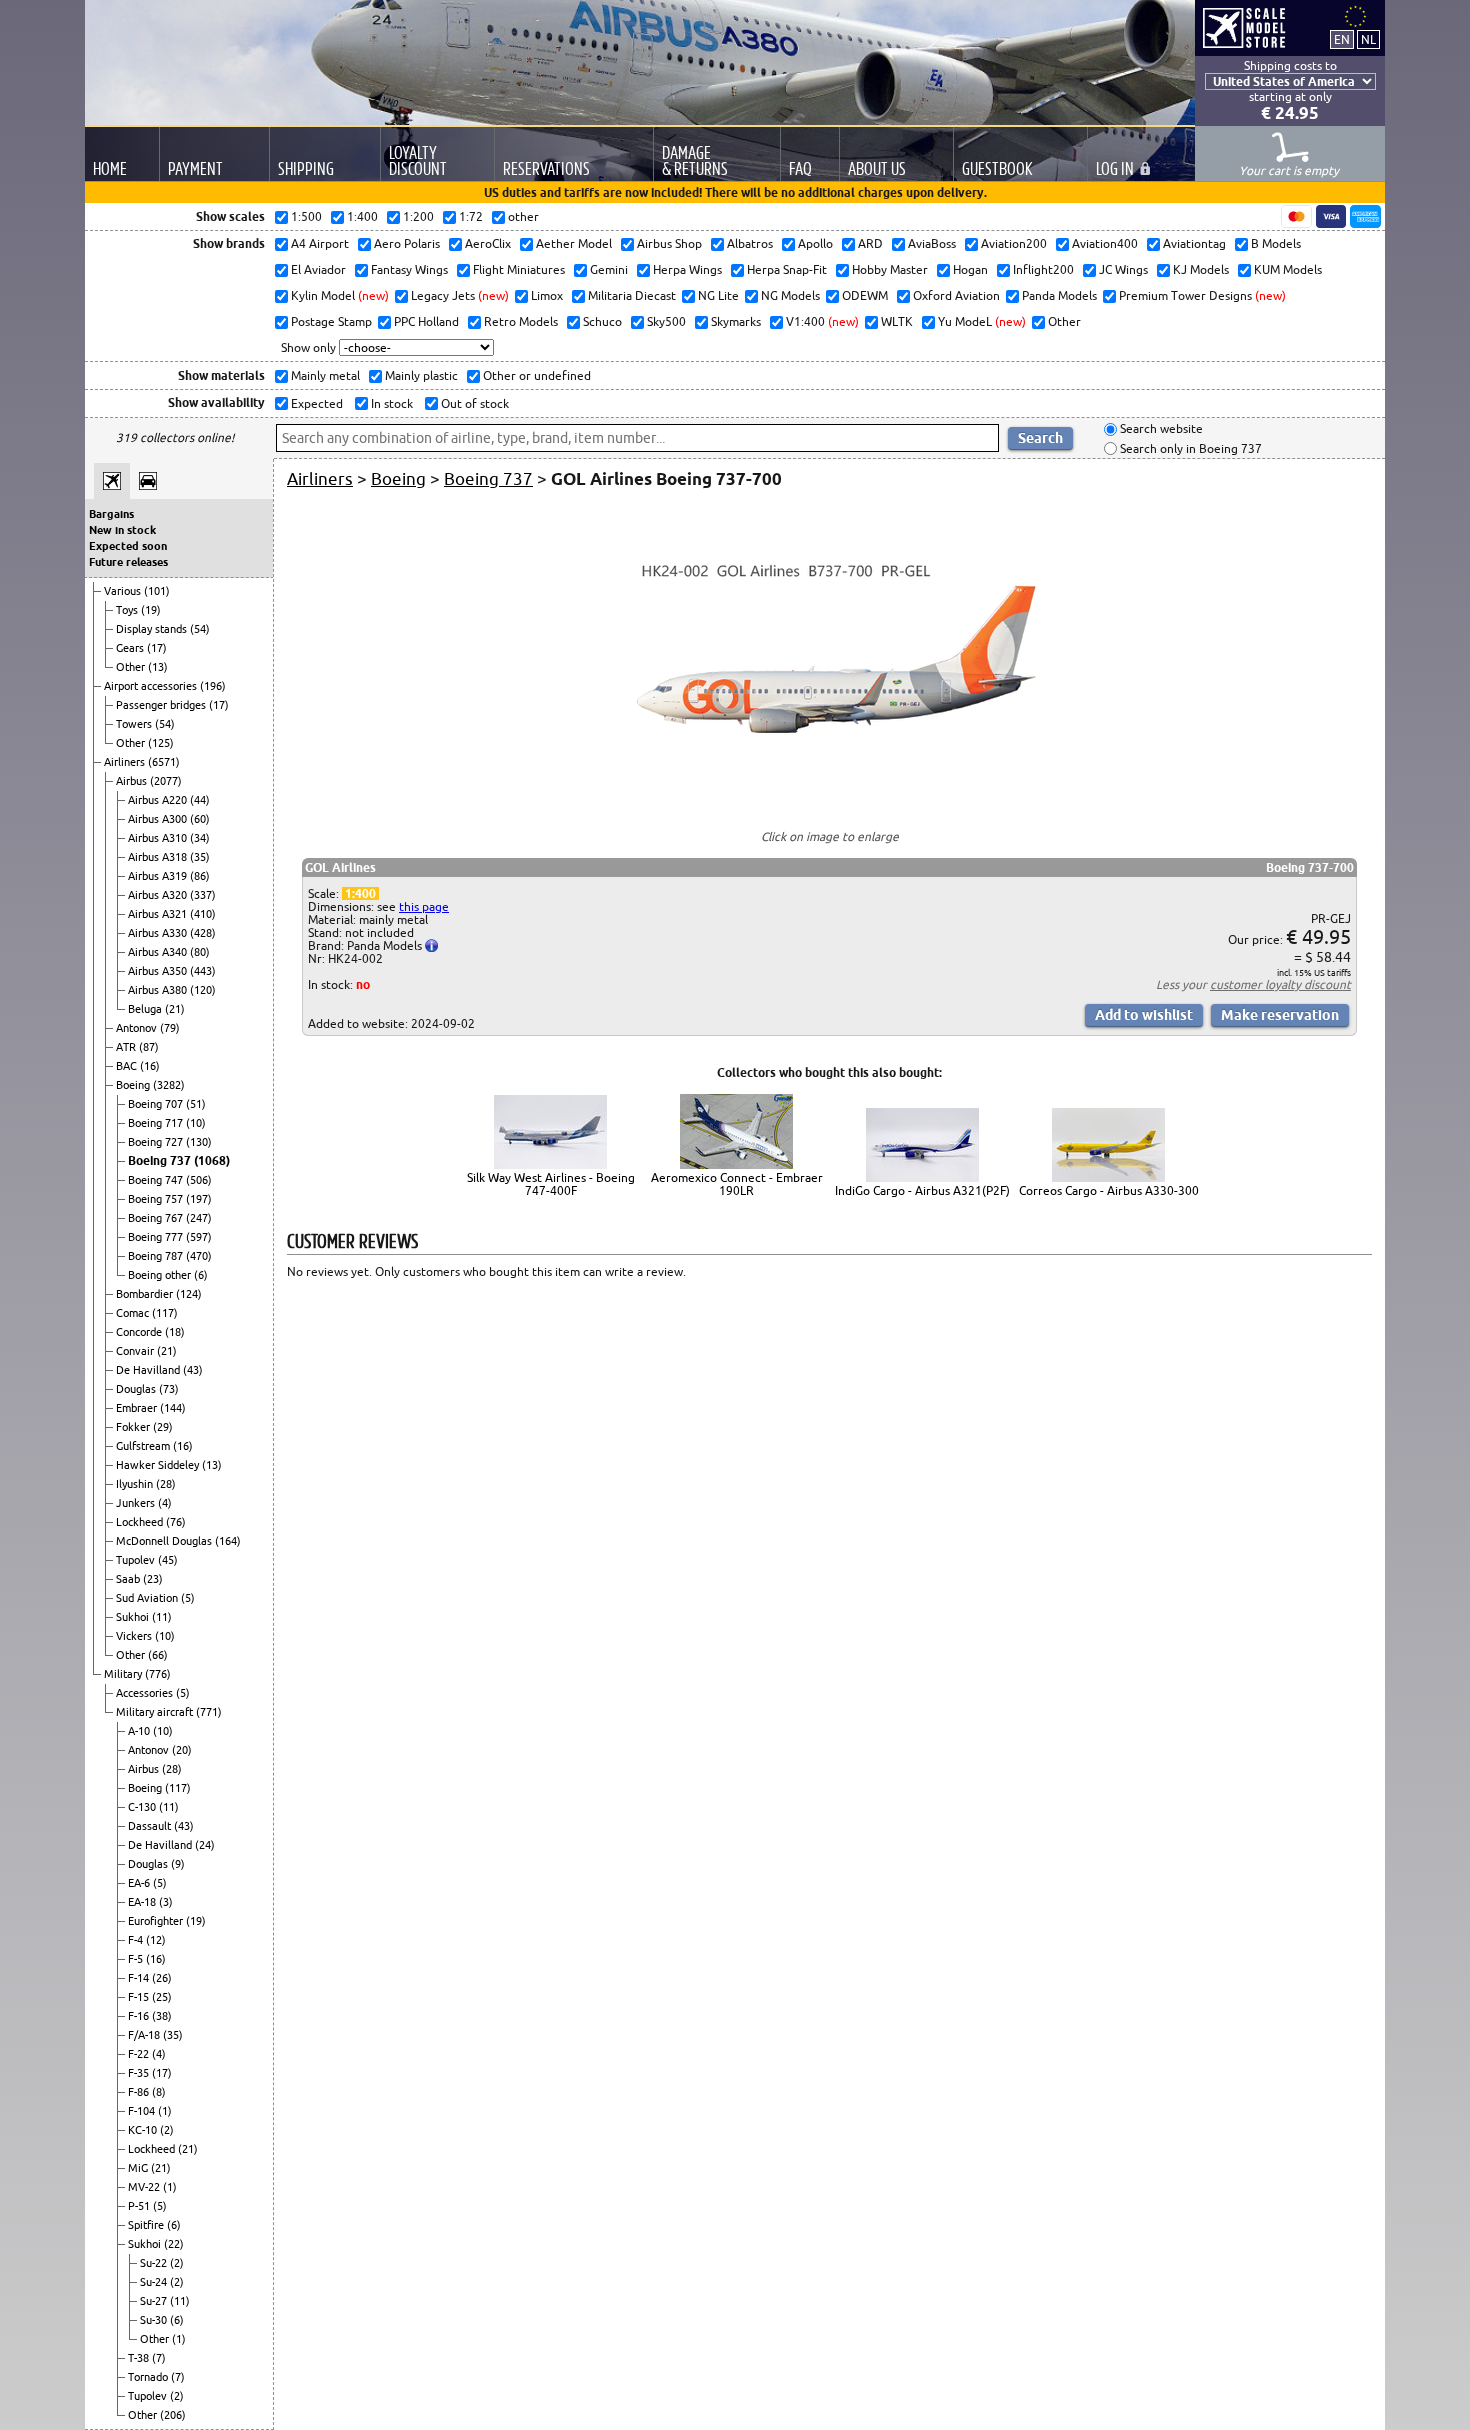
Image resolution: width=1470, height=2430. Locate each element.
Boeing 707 (157, 1104)
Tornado (149, 2377)
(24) (205, 1845)
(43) (193, 1370)
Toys (128, 610)
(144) (173, 1408)
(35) (200, 857)
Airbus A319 (159, 876)
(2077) (166, 781)
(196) (213, 686)
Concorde (140, 1332)
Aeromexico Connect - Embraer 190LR (737, 1184)
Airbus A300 (159, 819)
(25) (162, 1997)
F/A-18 (145, 2035)
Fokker (134, 1427)
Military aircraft (156, 1712)
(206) (173, 2415)
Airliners (126, 762)
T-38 (140, 2358)
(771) (209, 1712)
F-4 (137, 1940)
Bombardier (146, 1294)
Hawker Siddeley (159, 1465)
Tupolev (137, 1560)
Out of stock (473, 403)
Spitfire (147, 2225)
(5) (188, 1598)
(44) (200, 800)
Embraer (138, 1408)
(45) (168, 1560)
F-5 (137, 1959)
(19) (151, 610)
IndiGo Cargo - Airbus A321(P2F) (922, 1190)
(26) (162, 1978)
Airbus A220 (159, 800)
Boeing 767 (157, 1218)
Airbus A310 (159, 838)
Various (124, 591)
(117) (165, 1313)
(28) (166, 1484)
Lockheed (141, 1522)
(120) (203, 990)
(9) (178, 1864)
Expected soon (128, 546)
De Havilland (149, 1370)
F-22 (140, 2054)
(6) (201, 1275)
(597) (199, 1237)
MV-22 (145, 2187)
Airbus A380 (159, 990)
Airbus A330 (159, 933)
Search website (1160, 429)
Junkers (137, 1503)
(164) (228, 1541)
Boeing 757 (157, 1199)
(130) (199, 1142)
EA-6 (140, 1883)
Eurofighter (157, 1921)
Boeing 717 (157, 1123)
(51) (196, 1104)
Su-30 (155, 2320)
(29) (163, 1427)
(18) (175, 1332)
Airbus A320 (159, 895)
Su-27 (155, 2301)
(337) (203, 895)
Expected (315, 403)
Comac (134, 1313)
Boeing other (161, 1275)
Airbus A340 (159, 952)
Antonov (138, 1028)
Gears (131, 648)
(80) (200, 952)
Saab (129, 1579)
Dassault (151, 1826)
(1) (165, 2111)
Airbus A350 (159, 971)
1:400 (360, 893)
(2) (167, 2130)
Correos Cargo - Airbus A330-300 (1109, 1190)
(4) (165, 1503)
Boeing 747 (157, 1180)
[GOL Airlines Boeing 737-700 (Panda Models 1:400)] (830, 800)
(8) (159, 2092)
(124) (189, 1294)
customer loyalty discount (1280, 984)
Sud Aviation (148, 1598)
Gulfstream (144, 1446)
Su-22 (155, 2263)
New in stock (122, 530)
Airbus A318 (159, 857)
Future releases (128, 562)
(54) (200, 629)
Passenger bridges (162, 705)
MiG (139, 2168)
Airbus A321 (159, 914)
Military (124, 1674)
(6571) (164, 762)
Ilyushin (136, 1484)
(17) (157, 648)
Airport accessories (152, 686)
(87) (149, 1047)
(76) (176, 1522)
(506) (199, 1180)
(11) (162, 1617)
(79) (170, 1028)
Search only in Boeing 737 (1189, 448)
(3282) (169, 1085)
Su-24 (155, 2282)
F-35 (140, 2073)
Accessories (146, 1693)
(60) (200, 819)
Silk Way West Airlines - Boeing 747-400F (551, 1184)
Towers (135, 724)
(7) (159, 2358)
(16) (150, 1066)
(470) (199, 1256)
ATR (127, 1047)
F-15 (140, 1997)
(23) (153, 1579)
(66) (158, 1655)
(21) (175, 1009)
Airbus (133, 781)
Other (132, 667)
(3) (166, 1902)
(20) (182, 1750)
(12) (156, 1940)
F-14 (140, 1978)
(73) (169, 1389)
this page (424, 906)
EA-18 (143, 1902)
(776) (158, 1674)
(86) (200, 876)
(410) (203, 914)
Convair (136, 1351)
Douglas (137, 1389)
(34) (200, 838)
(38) (162, 2016)
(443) (203, 971)
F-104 (143, 2111)
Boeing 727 (157, 1142)
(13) (158, 667)
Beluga (146, 1009)
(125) (161, 743)
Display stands (153, 629)
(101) (157, 591)
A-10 (140, 1731)
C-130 (143, 1807)
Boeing (134, 1085)
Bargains (111, 514)
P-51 (140, 2206)
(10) (196, 1123)
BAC (128, 1066)
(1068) (212, 1160)
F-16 (140, 2016)
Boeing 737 (161, 1160)
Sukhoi (134, 1617)
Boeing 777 (157, 1237)
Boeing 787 (157, 1256)
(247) (199, 1218)
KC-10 (144, 2130)
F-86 (140, 2092)
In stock (390, 403)
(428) (203, 933)
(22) (174, 2244)
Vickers (135, 1636)
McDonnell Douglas (165, 1541)
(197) (199, 1199)
